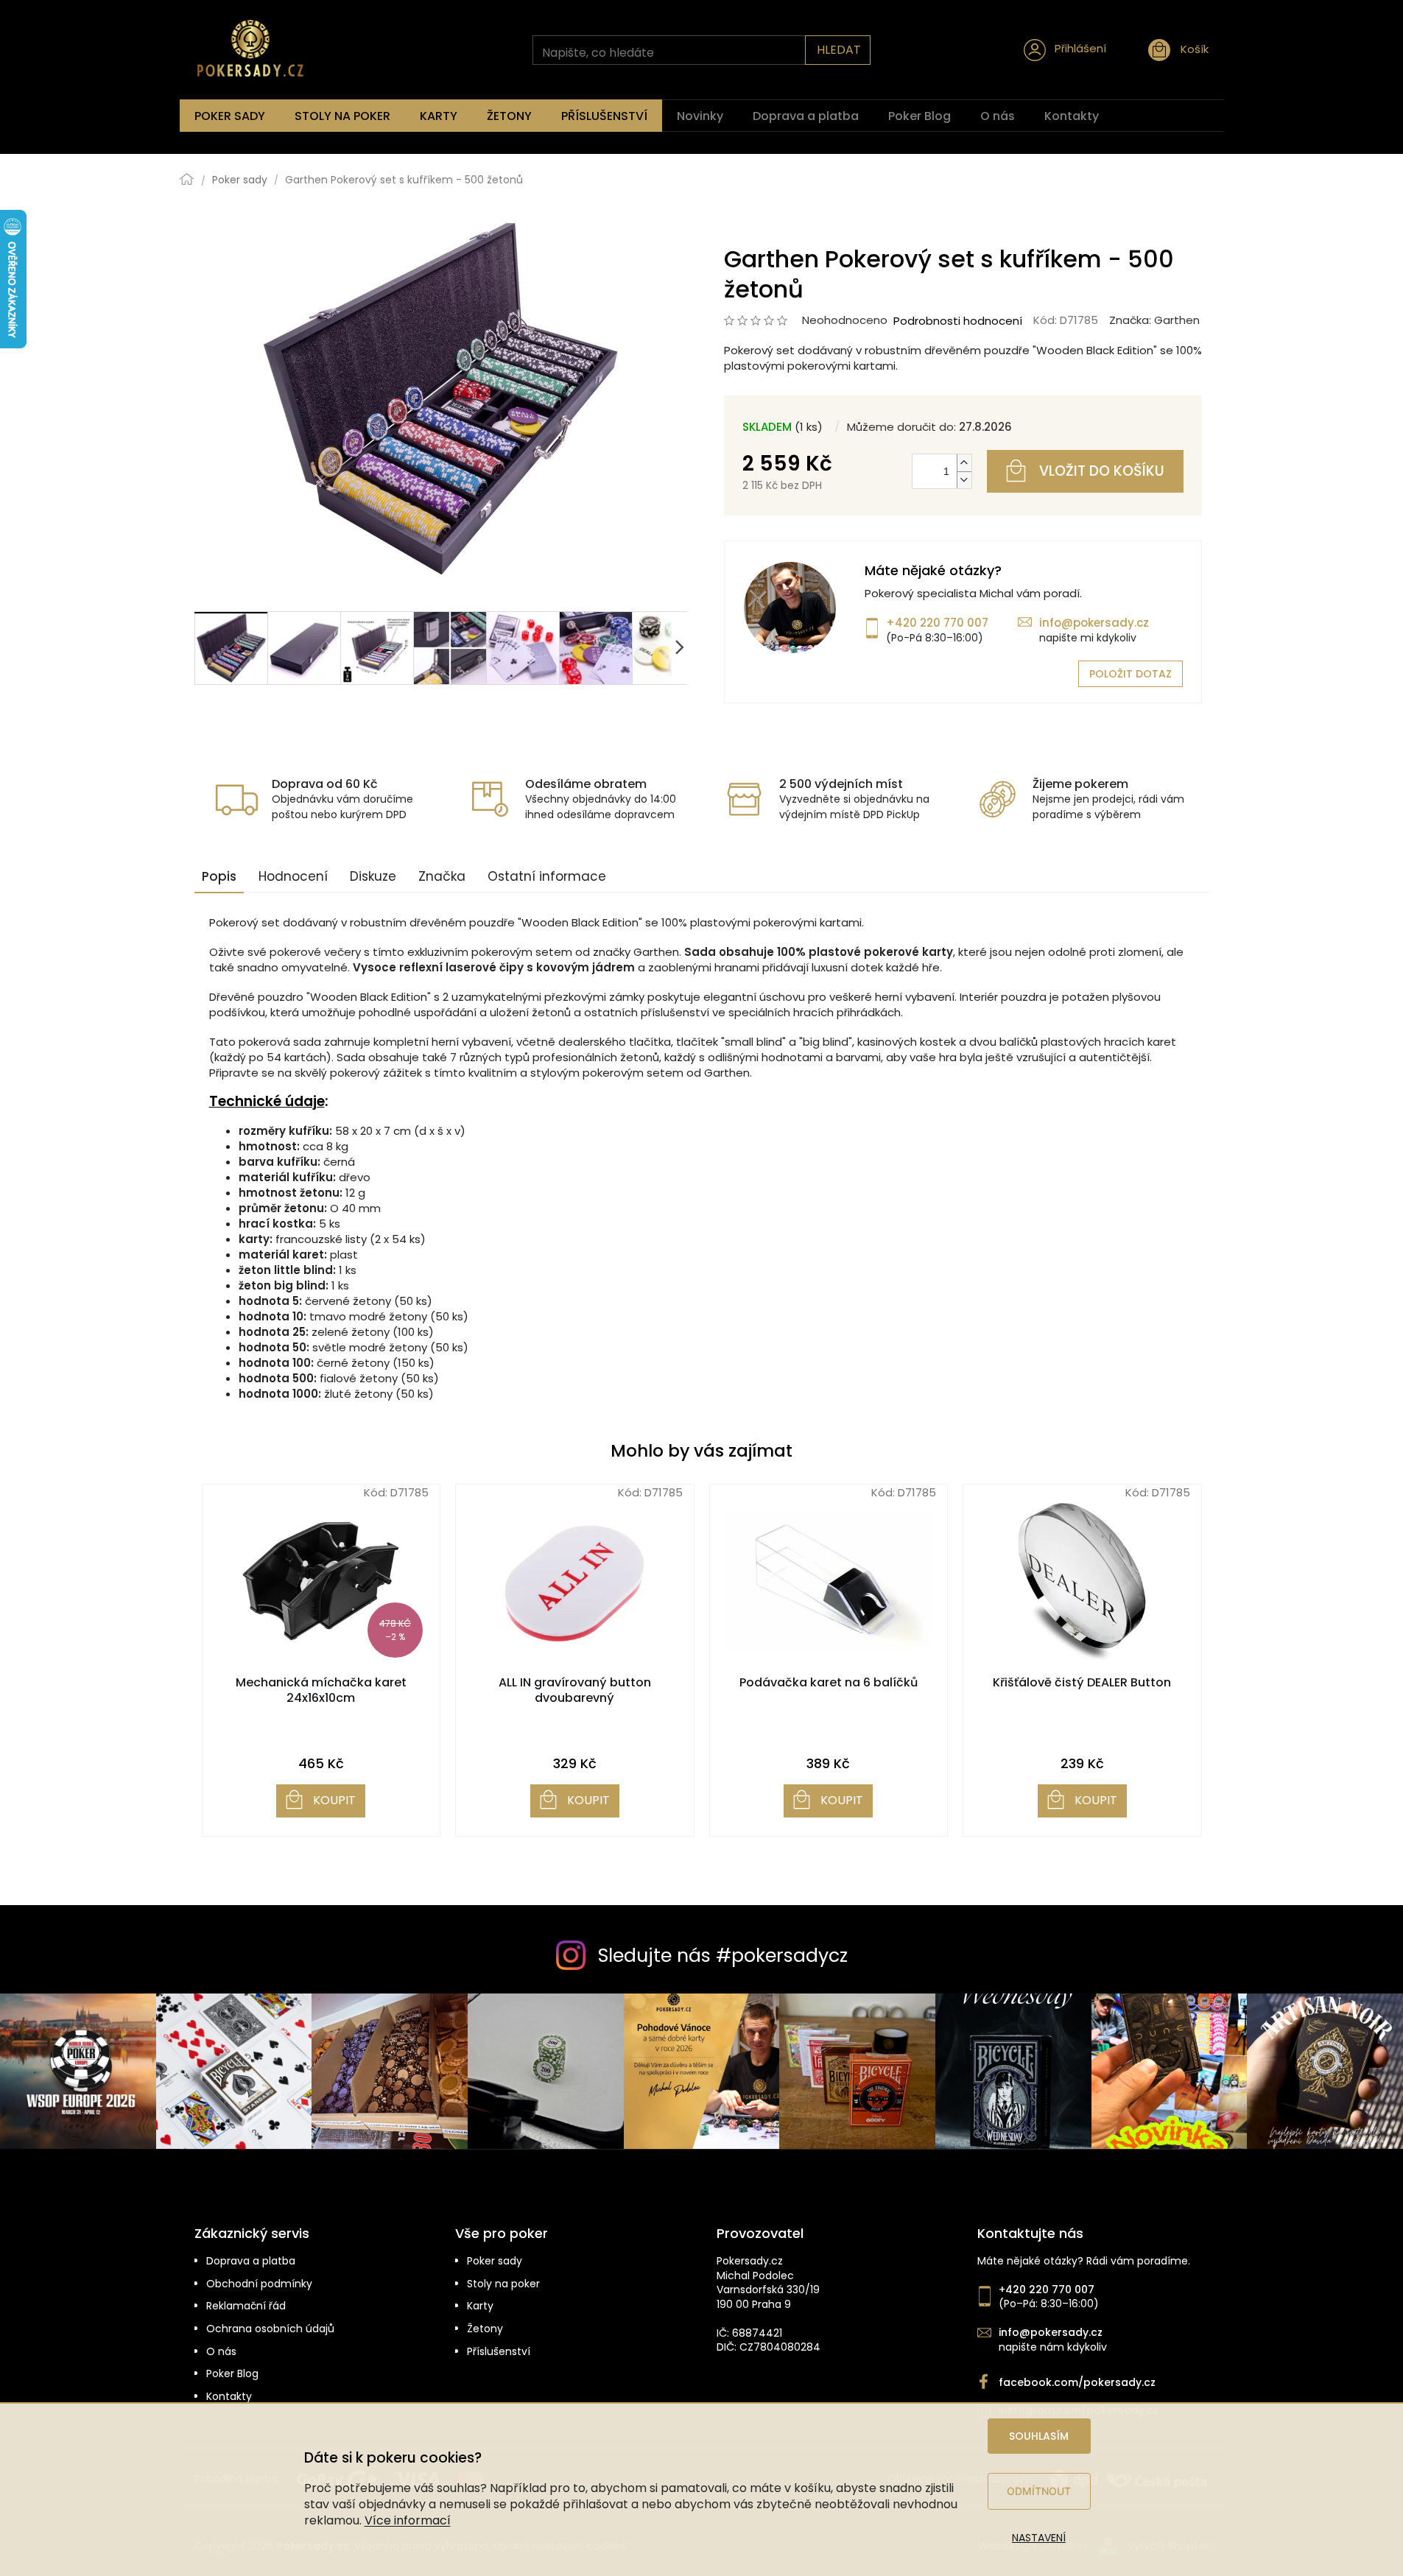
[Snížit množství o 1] (964, 480)
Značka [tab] (442, 876)
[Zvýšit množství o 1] (964, 463)
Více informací (408, 2520)
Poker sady (495, 2261)
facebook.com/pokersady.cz (1077, 2383)
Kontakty (229, 2397)
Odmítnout (1039, 2491)
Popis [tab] (219, 876)
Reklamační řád (246, 2306)
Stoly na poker (503, 2284)
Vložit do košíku (1102, 471)
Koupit (334, 1800)
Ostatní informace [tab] (547, 876)
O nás (221, 2352)
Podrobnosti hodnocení (958, 321)
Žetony (485, 2329)
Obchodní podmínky (259, 2284)
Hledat (839, 50)
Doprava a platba (251, 2261)
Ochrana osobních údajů (270, 2329)
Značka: (1154, 320)
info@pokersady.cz (1094, 623)
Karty (480, 2306)
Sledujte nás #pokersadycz (723, 1956)
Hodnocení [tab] (293, 876)
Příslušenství (499, 2352)
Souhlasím (1039, 2436)
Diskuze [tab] (373, 876)
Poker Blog (232, 2374)
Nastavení (1039, 2538)
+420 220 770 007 (937, 623)
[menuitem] (230, 116)
